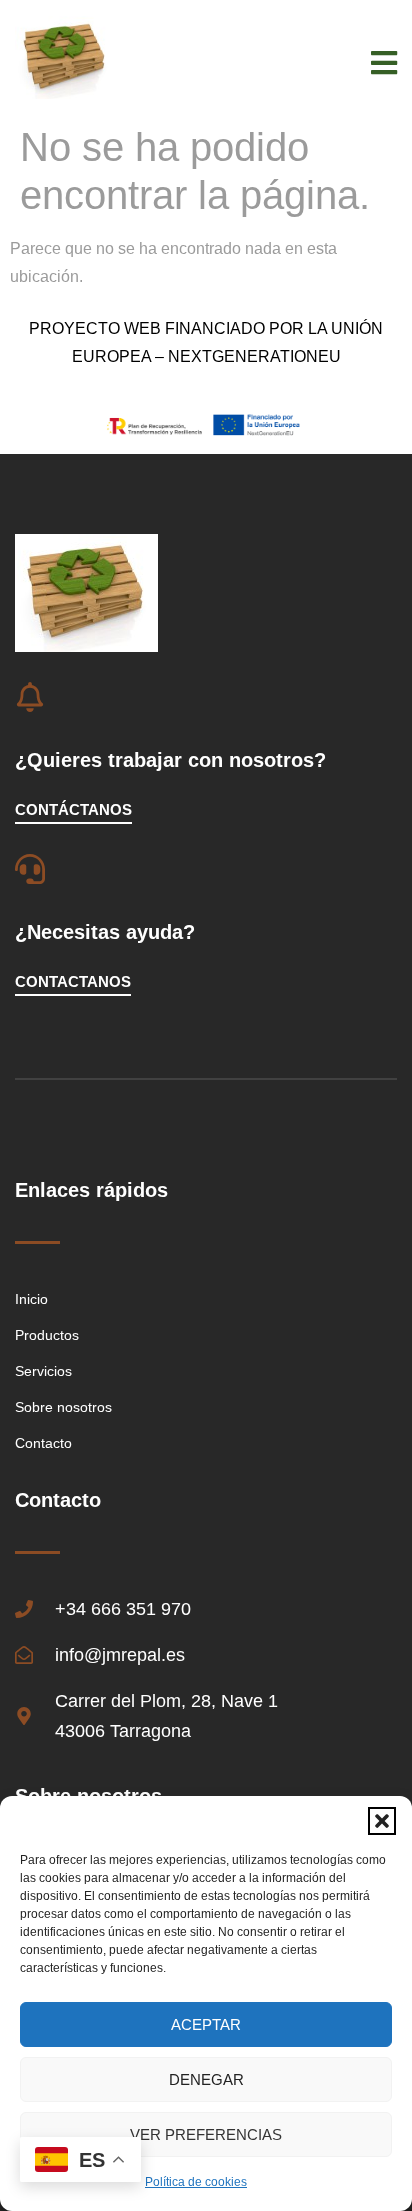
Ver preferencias (206, 2134)
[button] (382, 1821)
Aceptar (206, 2024)
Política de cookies (196, 2182)
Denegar (206, 2079)
